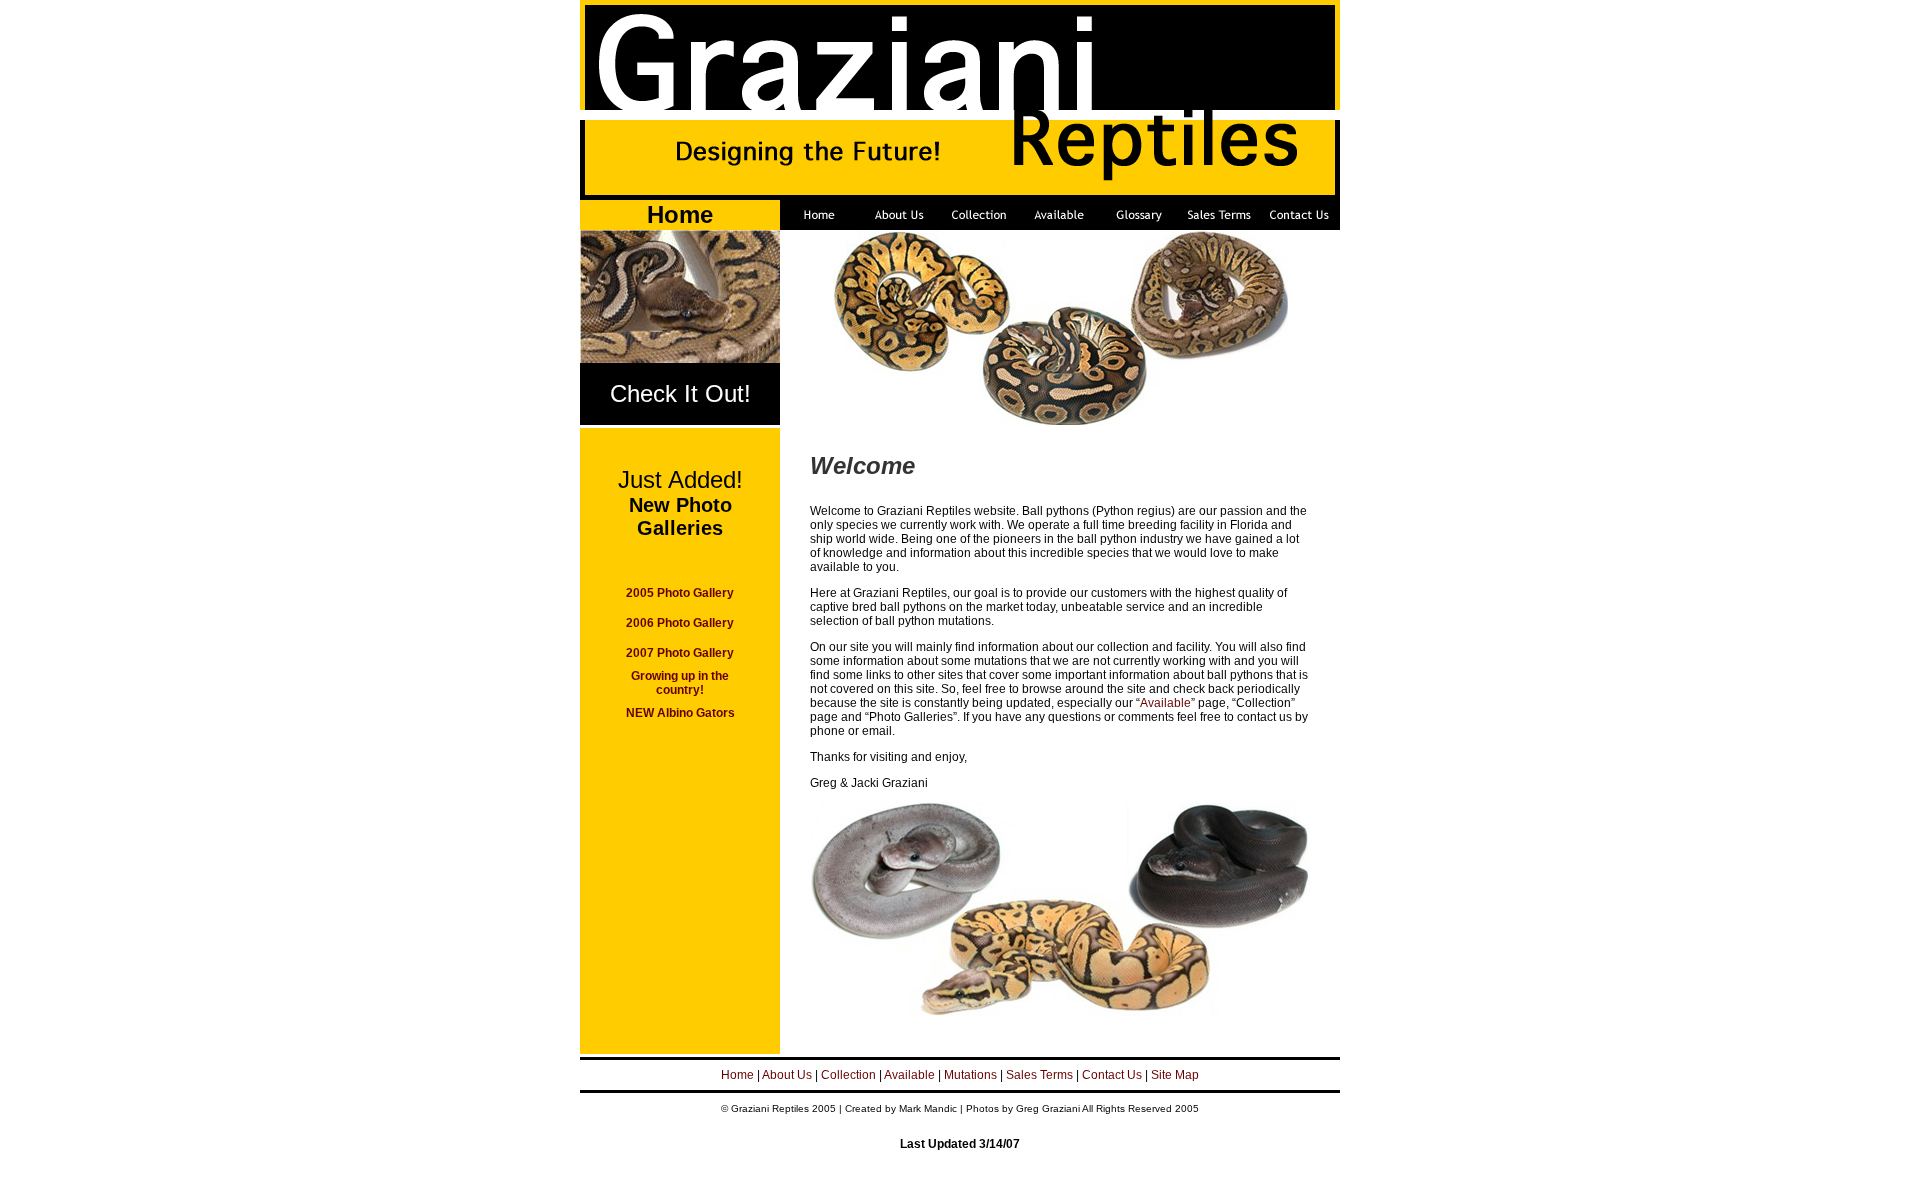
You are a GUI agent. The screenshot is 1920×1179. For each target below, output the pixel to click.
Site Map (1175, 1075)
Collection (848, 1075)
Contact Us (1112, 1075)
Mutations (970, 1075)
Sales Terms (1039, 1075)
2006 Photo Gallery (680, 623)
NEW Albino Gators (680, 713)
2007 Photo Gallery (680, 653)
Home (737, 1075)
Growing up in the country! (680, 683)
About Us (787, 1075)
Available (1165, 703)
